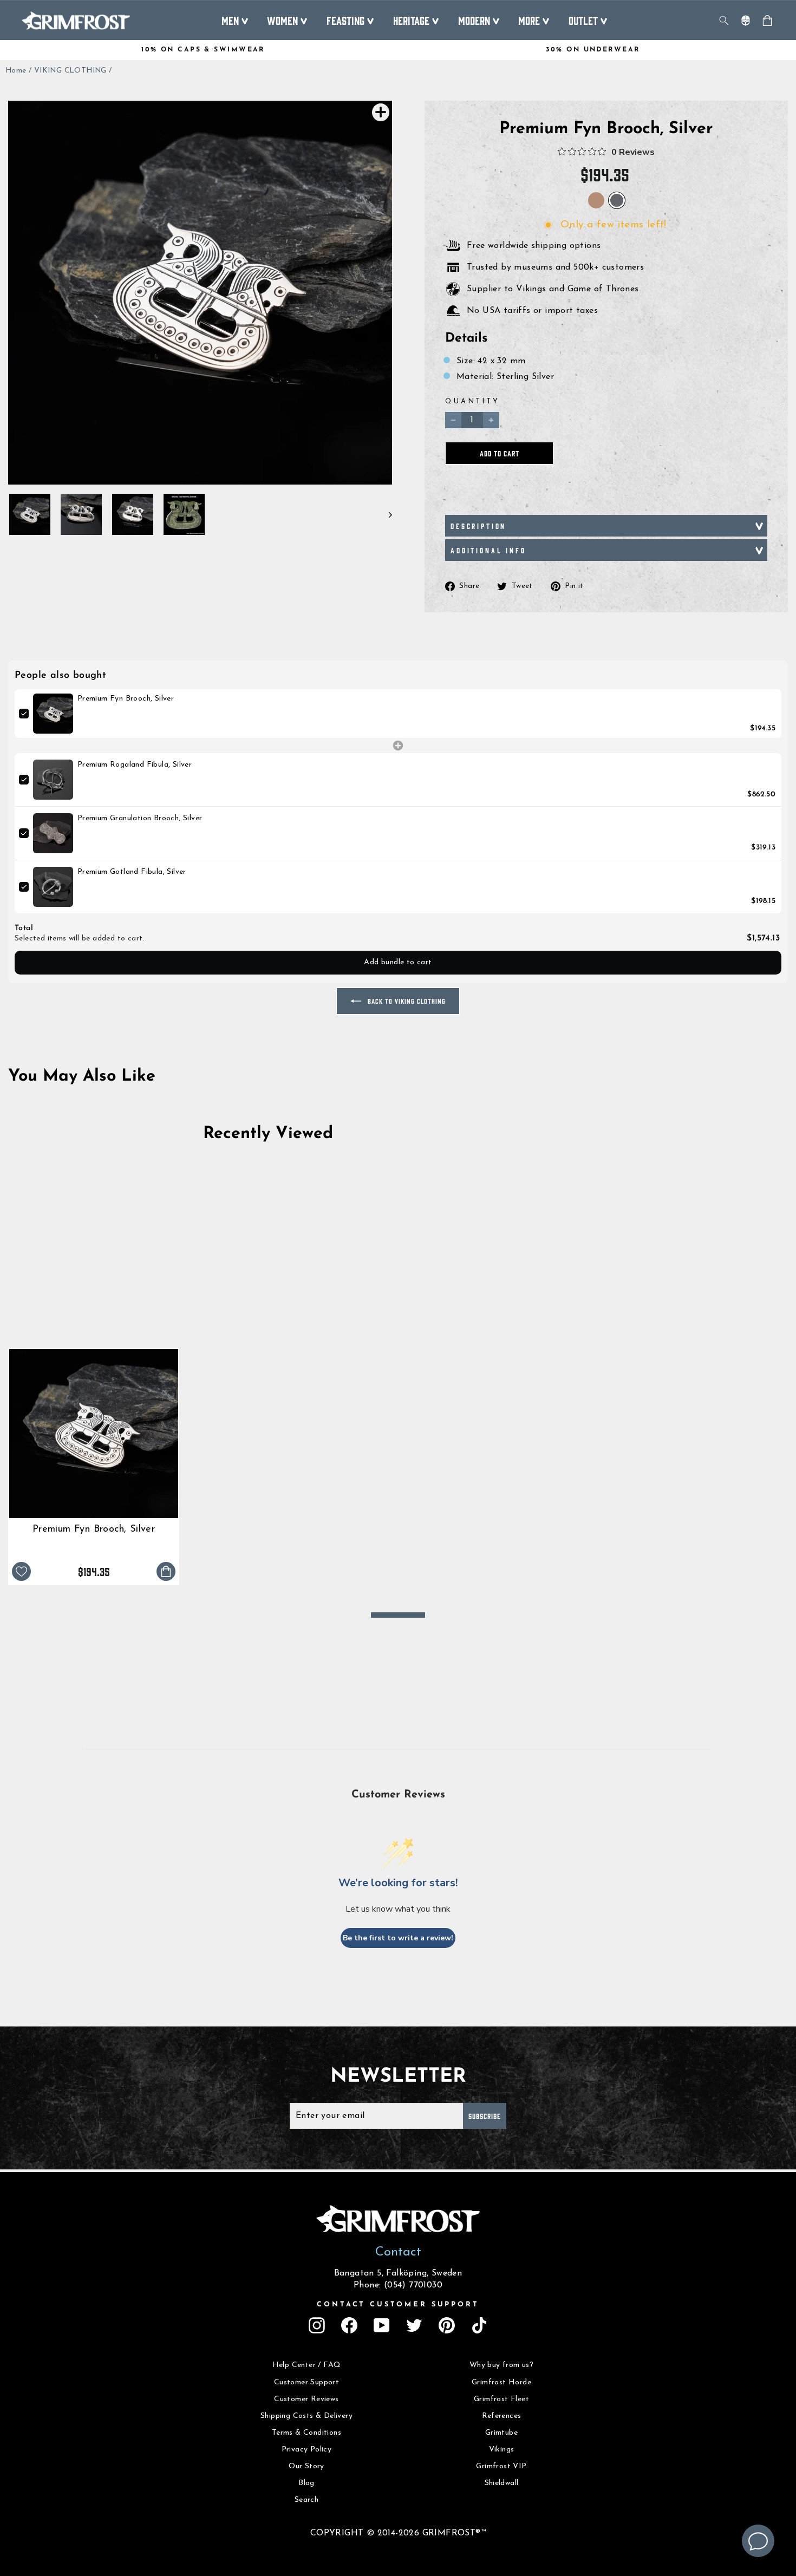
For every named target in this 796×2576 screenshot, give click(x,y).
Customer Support (306, 2382)
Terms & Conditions (306, 2433)
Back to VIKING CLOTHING (406, 1001)
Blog (306, 2483)
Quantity (472, 401)
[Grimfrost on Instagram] (317, 2325)
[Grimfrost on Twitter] (414, 2325)
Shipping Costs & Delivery (306, 2416)
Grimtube (501, 2433)
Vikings (502, 2450)
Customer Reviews (306, 2399)
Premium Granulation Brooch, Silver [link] (140, 818)
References (502, 2416)
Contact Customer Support (398, 2304)
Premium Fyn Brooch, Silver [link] (126, 699)
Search (306, 2500)
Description (478, 526)
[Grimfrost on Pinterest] (447, 2325)
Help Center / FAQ (307, 2365)
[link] (53, 714)
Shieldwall (502, 2483)
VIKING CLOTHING (70, 71)
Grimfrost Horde (501, 2382)
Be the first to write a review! (398, 1938)
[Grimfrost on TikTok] (479, 2325)
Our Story (306, 2466)
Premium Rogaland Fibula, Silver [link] (135, 765)
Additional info (488, 550)
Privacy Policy (307, 2450)
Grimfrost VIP (501, 2466)
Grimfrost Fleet (501, 2399)
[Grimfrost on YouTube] (382, 2325)
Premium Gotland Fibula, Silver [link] (132, 872)
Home (16, 71)
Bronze (596, 200)
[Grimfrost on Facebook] (349, 2325)
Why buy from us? (501, 2365)
